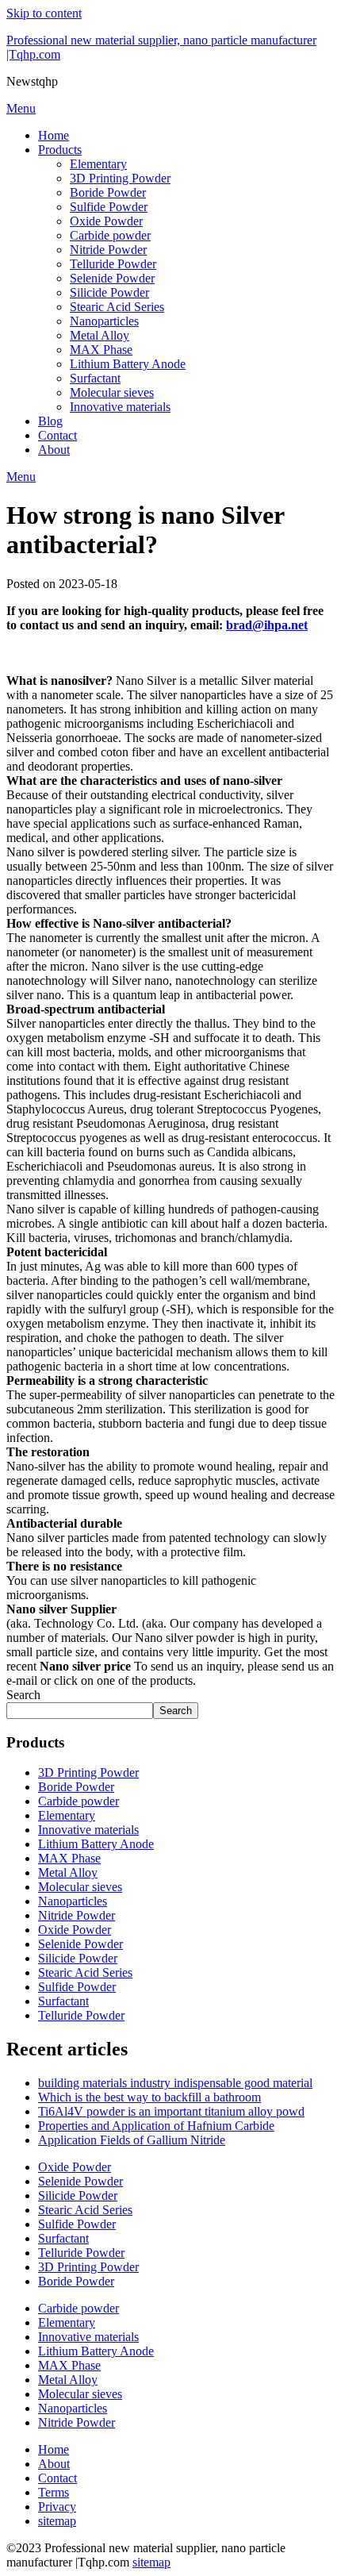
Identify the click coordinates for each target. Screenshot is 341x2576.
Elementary (98, 164)
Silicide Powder (109, 292)
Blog (50, 421)
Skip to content (44, 13)
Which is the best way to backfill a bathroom (149, 2097)
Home (54, 135)
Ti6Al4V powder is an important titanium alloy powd (171, 2111)
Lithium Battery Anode (128, 364)
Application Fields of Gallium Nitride (132, 2140)
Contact (57, 435)
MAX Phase (101, 350)
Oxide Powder (106, 221)
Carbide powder (110, 235)
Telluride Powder (113, 264)
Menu (21, 108)
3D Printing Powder (120, 178)
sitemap (57, 2521)
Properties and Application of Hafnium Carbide (156, 2126)
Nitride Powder (108, 250)
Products (60, 150)
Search (23, 1695)
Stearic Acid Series (117, 307)
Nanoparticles (104, 321)
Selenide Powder (112, 278)
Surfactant (95, 378)
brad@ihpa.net (267, 625)
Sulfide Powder (109, 207)
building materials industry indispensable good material (175, 2083)
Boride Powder (108, 192)
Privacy (57, 2507)
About (54, 450)
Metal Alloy (100, 335)
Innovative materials (120, 407)
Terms (54, 2492)
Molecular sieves (112, 392)
